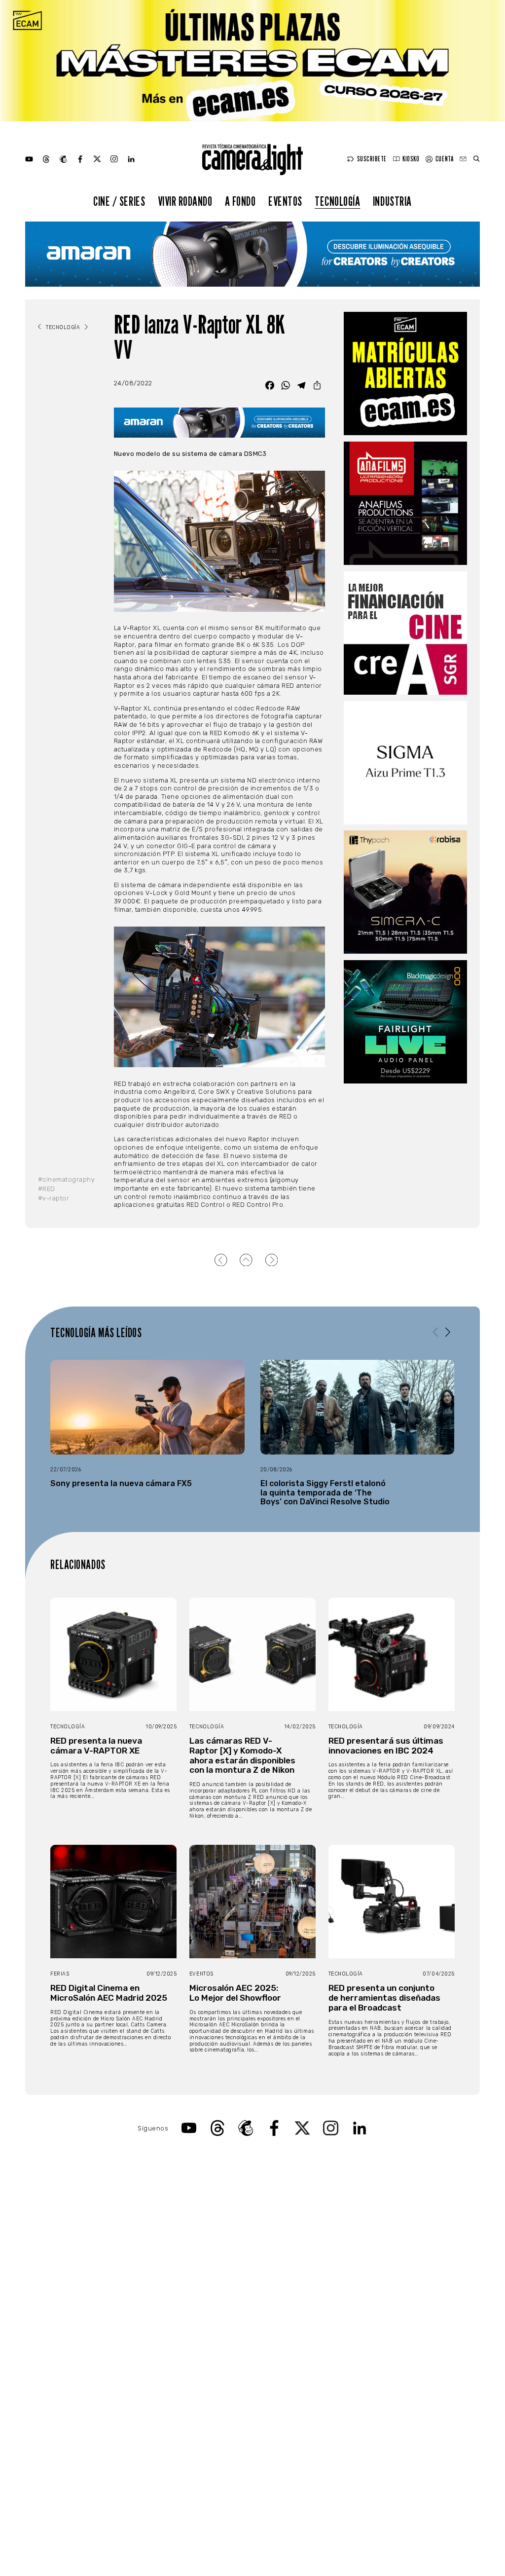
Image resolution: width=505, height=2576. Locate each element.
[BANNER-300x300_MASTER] (405, 503)
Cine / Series (119, 201)
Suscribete (372, 159)
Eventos (285, 201)
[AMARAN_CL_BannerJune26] (252, 254)
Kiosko (411, 159)
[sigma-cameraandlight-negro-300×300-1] (405, 763)
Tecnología (337, 201)
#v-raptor (54, 1198)
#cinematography (67, 1179)
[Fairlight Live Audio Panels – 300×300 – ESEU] (405, 1022)
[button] (448, 1332)
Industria (392, 201)
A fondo (240, 201)
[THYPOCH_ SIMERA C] (405, 892)
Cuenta (444, 159)
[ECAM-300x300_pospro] (405, 373)
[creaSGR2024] (405, 633)
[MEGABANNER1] (252, 61)
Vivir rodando (185, 201)
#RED (47, 1189)
